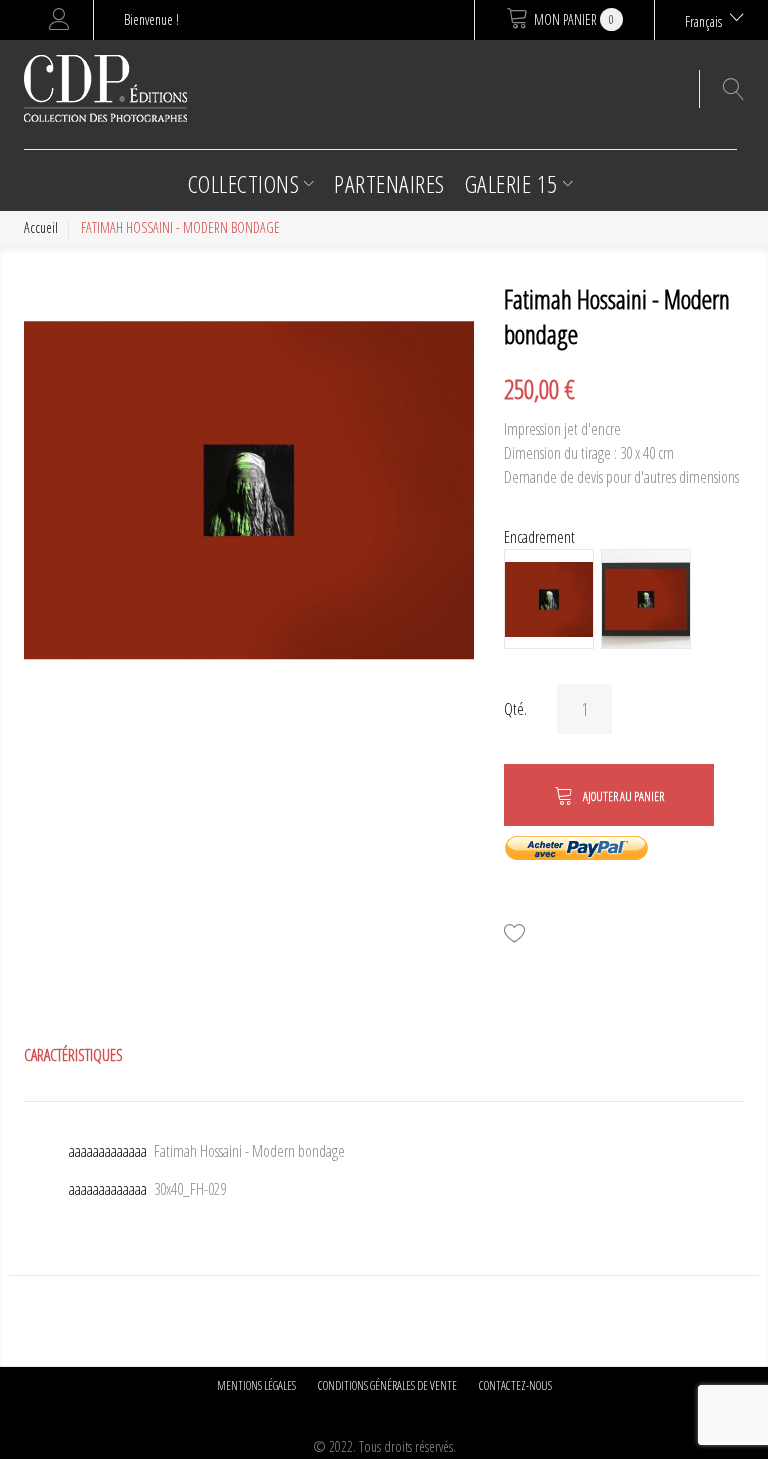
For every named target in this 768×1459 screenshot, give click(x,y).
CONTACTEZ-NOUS (515, 1385)
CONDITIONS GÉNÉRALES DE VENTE (387, 1385)
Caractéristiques (73, 1055)
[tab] (73, 1055)
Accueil (41, 227)
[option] (549, 599)
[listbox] (624, 601)
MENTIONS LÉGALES (256, 1385)
